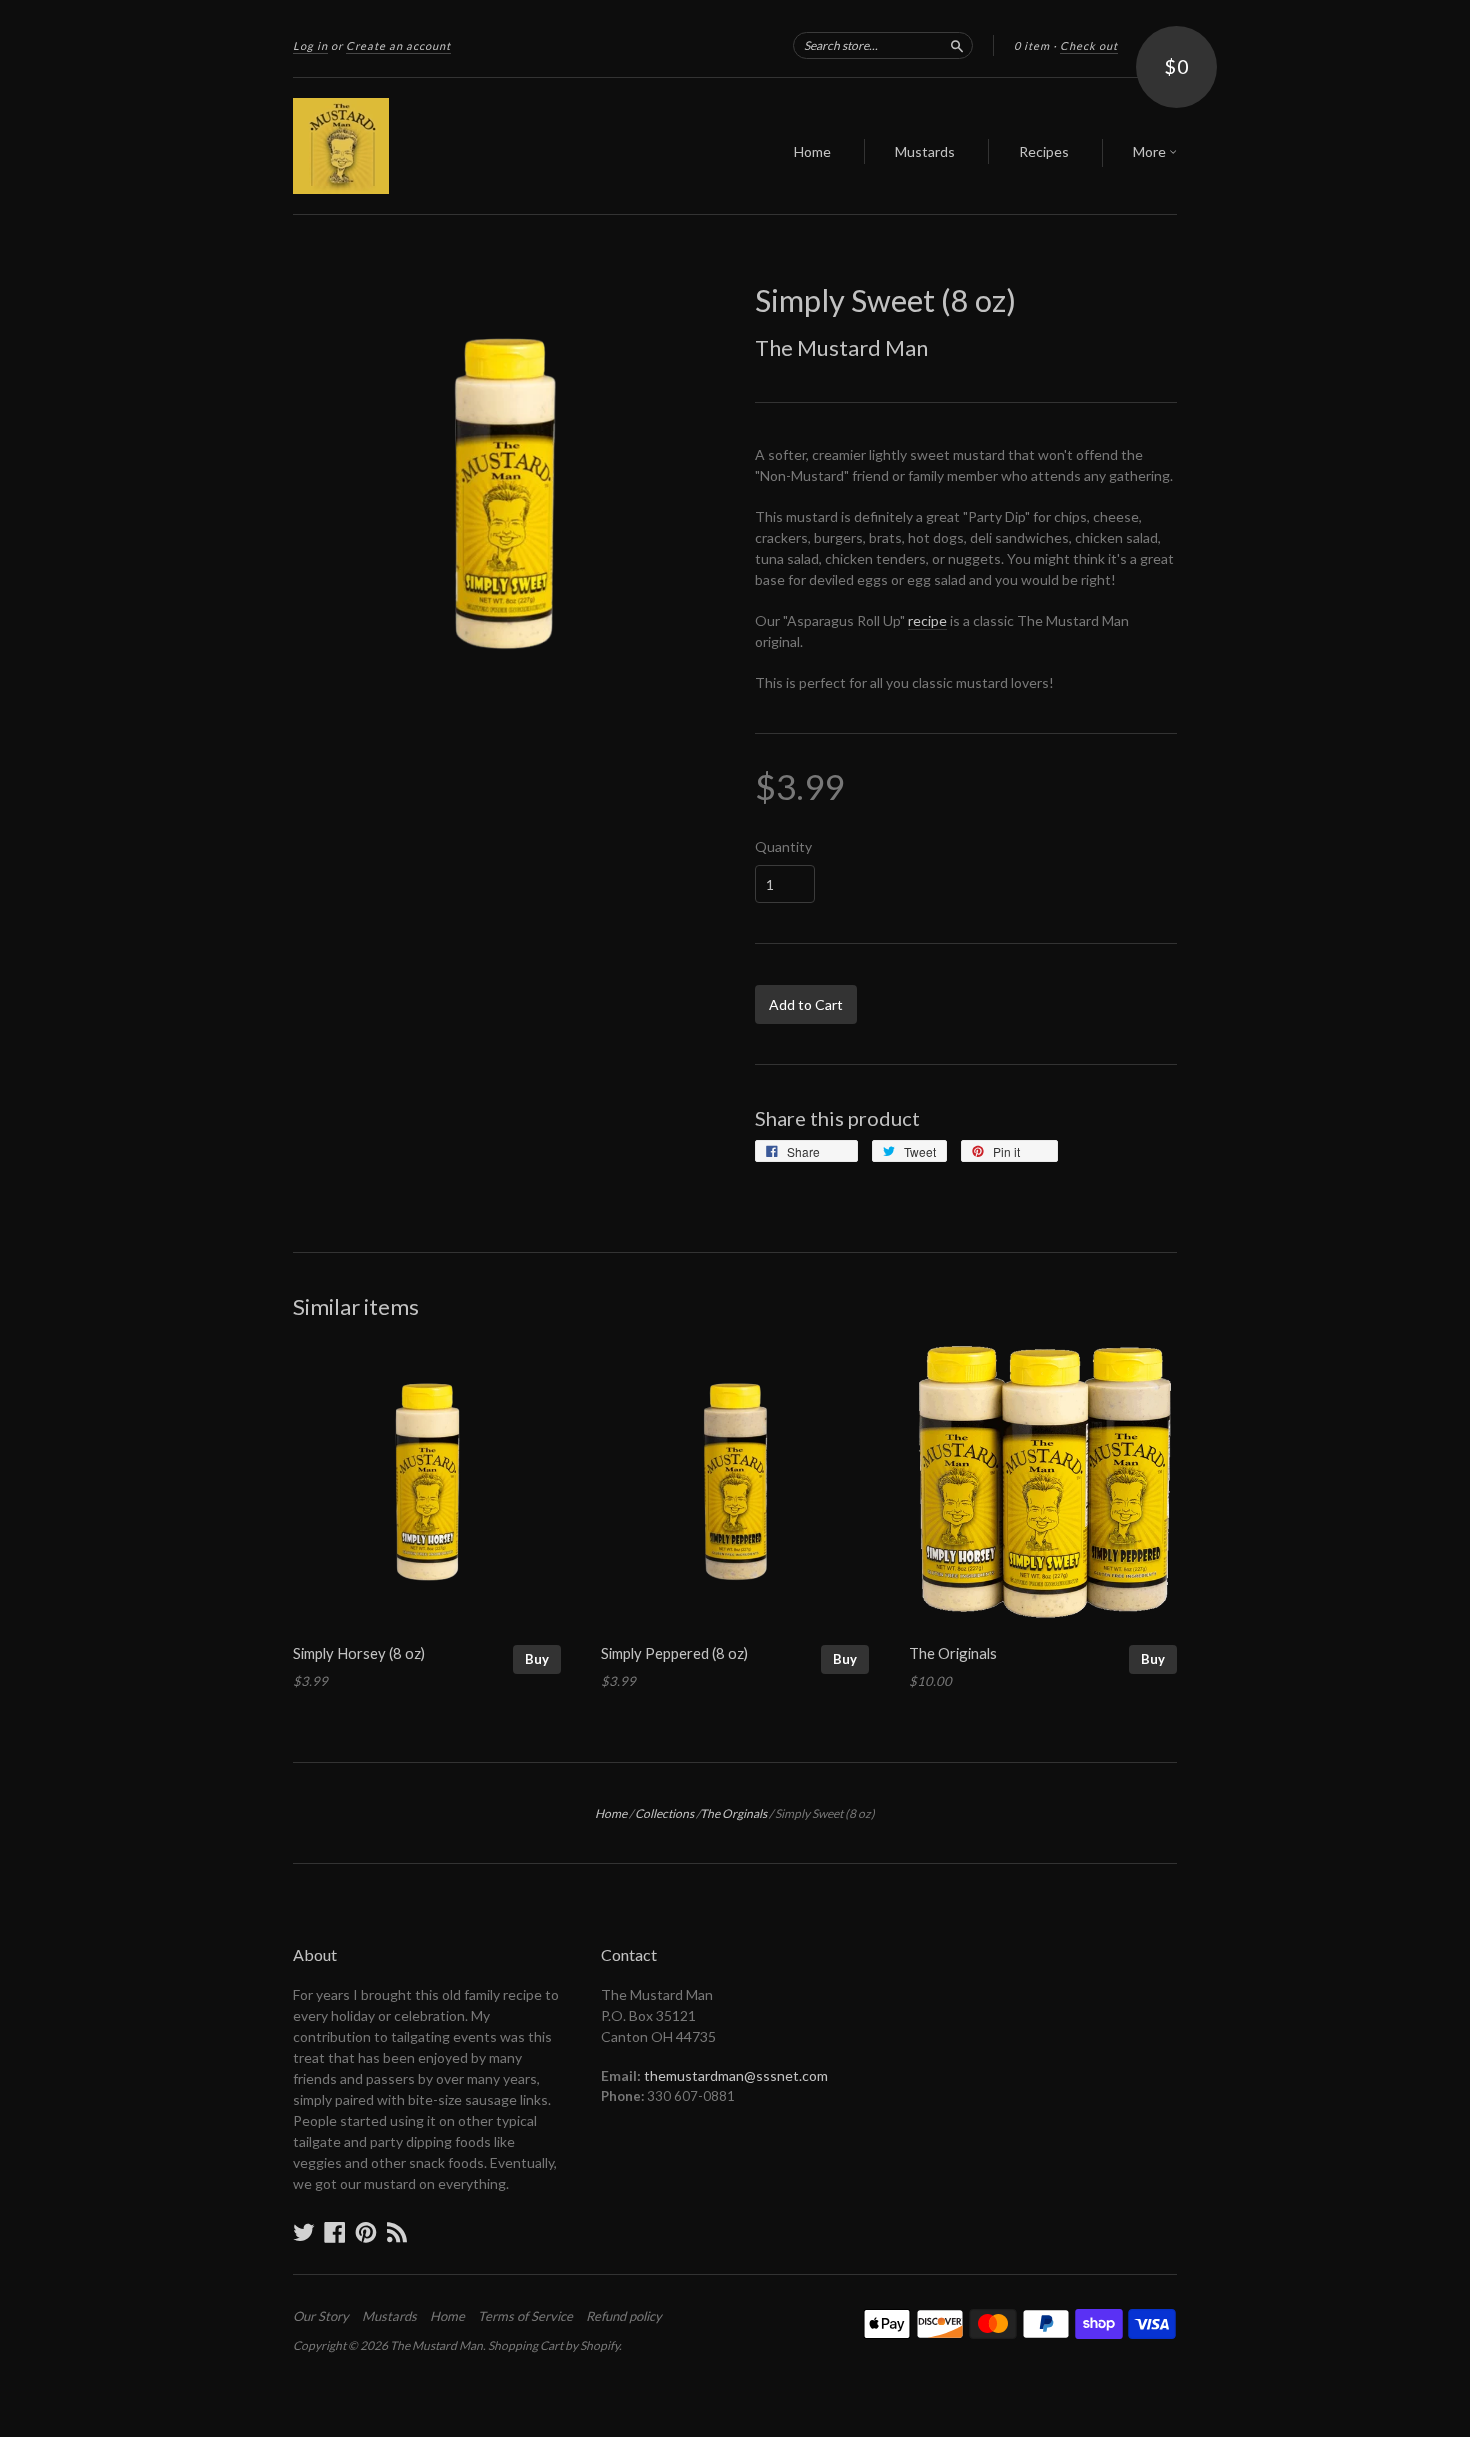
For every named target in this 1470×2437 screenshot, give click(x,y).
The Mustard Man (841, 347)
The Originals (953, 1653)
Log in (310, 45)
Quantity (783, 847)
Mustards (925, 151)
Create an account (398, 45)
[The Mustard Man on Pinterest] (366, 2232)
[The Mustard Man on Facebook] (335, 2232)
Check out (1089, 45)
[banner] (477, 146)
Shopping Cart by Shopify (553, 2345)
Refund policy (624, 2316)
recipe (927, 620)
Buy (537, 1659)
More (1151, 151)
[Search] (957, 45)
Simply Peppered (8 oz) (674, 1653)
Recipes (1044, 151)
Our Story (321, 2316)
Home (812, 151)
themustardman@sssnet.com (736, 2075)
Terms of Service (525, 2316)
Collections (664, 1813)
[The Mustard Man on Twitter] (304, 2232)
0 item (1032, 45)
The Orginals (733, 1813)
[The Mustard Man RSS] (397, 2232)
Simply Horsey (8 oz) (359, 1653)
